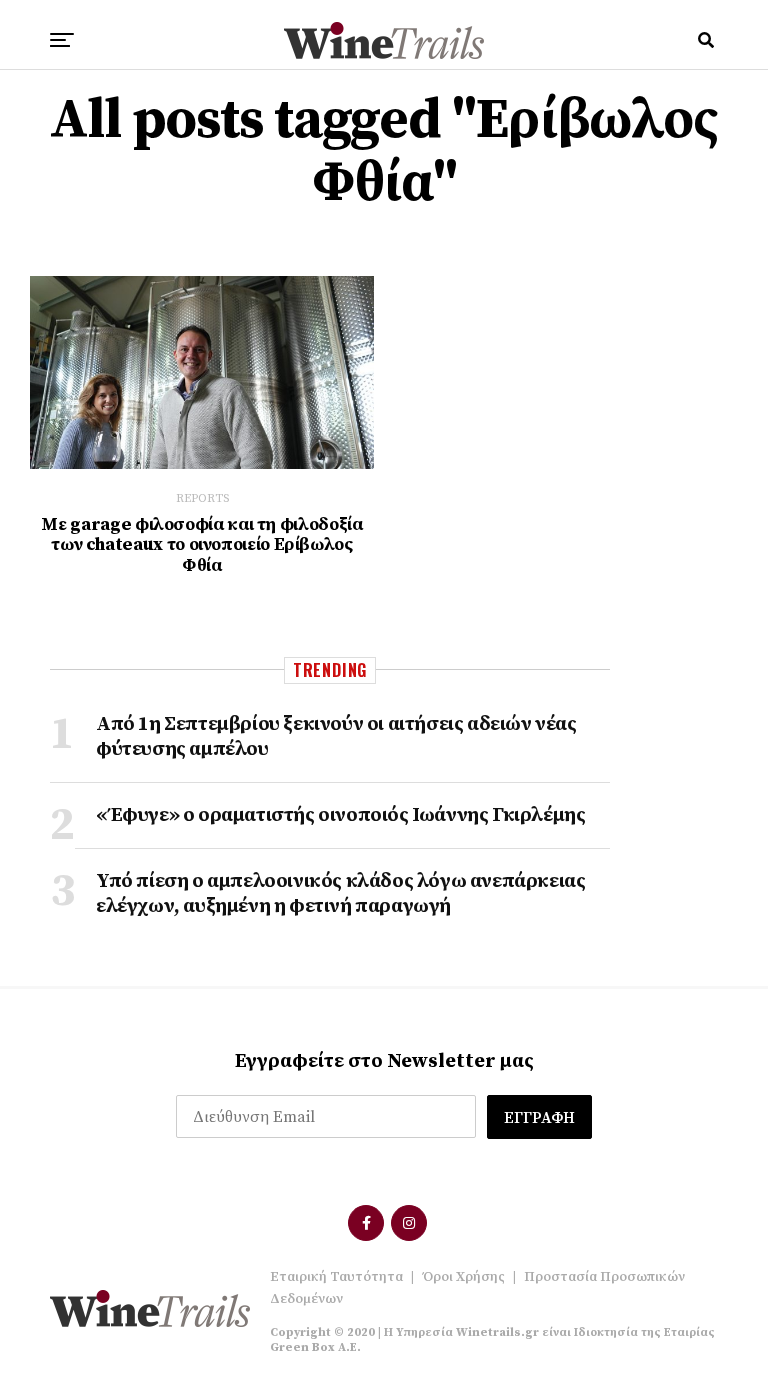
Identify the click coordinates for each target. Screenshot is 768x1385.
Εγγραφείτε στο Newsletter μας (384, 1061)
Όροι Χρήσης (463, 1277)
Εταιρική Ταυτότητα (336, 1277)
